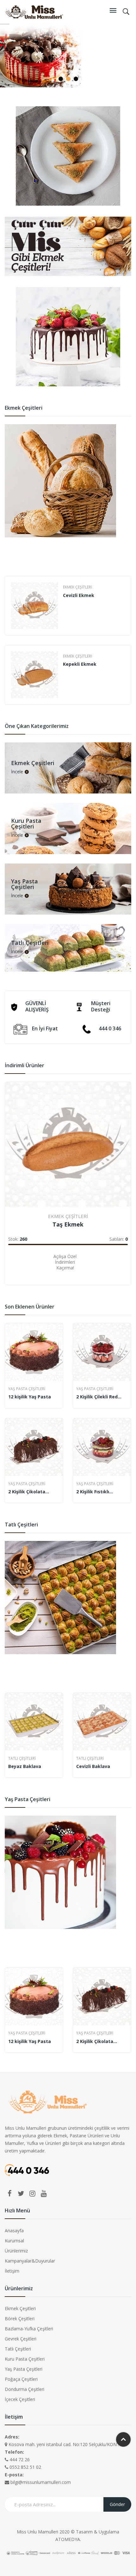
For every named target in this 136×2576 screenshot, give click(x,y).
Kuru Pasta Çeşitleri (25, 2359)
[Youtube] (44, 2193)
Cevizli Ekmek (79, 595)
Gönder (117, 2504)
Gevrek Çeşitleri (21, 2339)
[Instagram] (32, 2193)
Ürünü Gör (11, 1266)
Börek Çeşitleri (20, 2318)
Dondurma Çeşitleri (25, 2389)
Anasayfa (14, 2231)
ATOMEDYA (68, 2539)
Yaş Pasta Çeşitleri (27, 1389)
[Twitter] (21, 2193)
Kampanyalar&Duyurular (30, 2261)
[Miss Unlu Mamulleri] (34, 11)
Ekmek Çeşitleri (77, 587)
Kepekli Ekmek (80, 664)
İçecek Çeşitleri (20, 2399)
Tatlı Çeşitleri (22, 1758)
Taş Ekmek (68, 1224)
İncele (17, 772)
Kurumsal (14, 2241)
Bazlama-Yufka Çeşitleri (29, 2329)
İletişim (12, 2271)
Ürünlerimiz (16, 2251)
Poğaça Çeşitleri (21, 2379)
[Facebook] (9, 2193)
